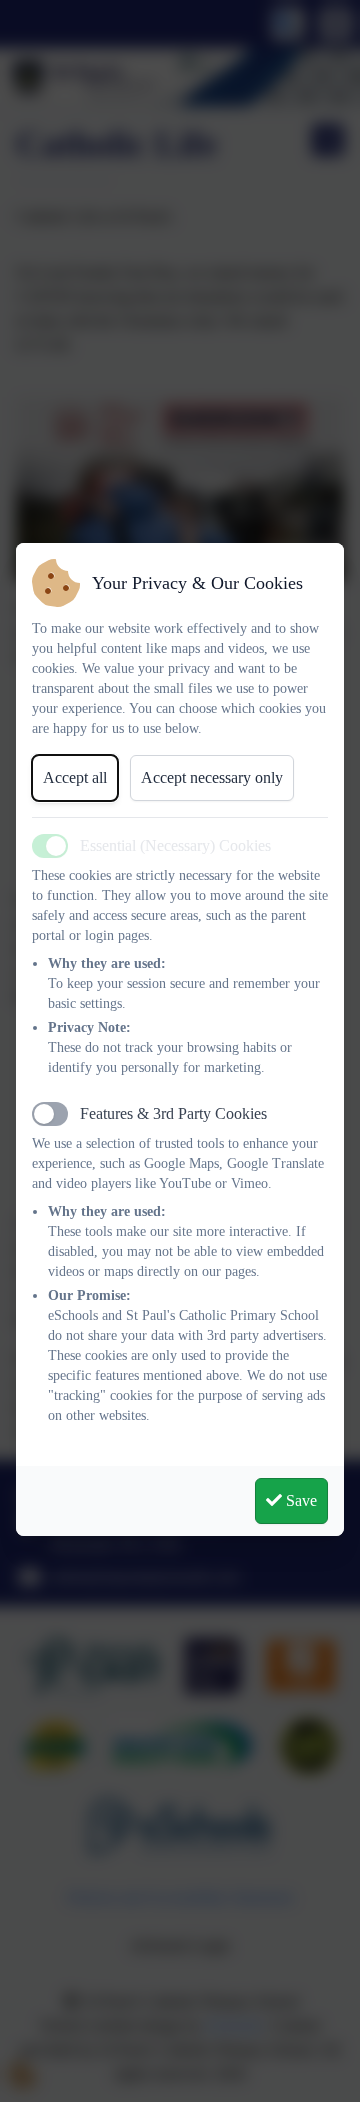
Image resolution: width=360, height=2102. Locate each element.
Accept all (75, 777)
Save (299, 1500)
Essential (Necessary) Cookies (175, 845)
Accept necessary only (212, 777)
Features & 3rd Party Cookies (173, 1113)
